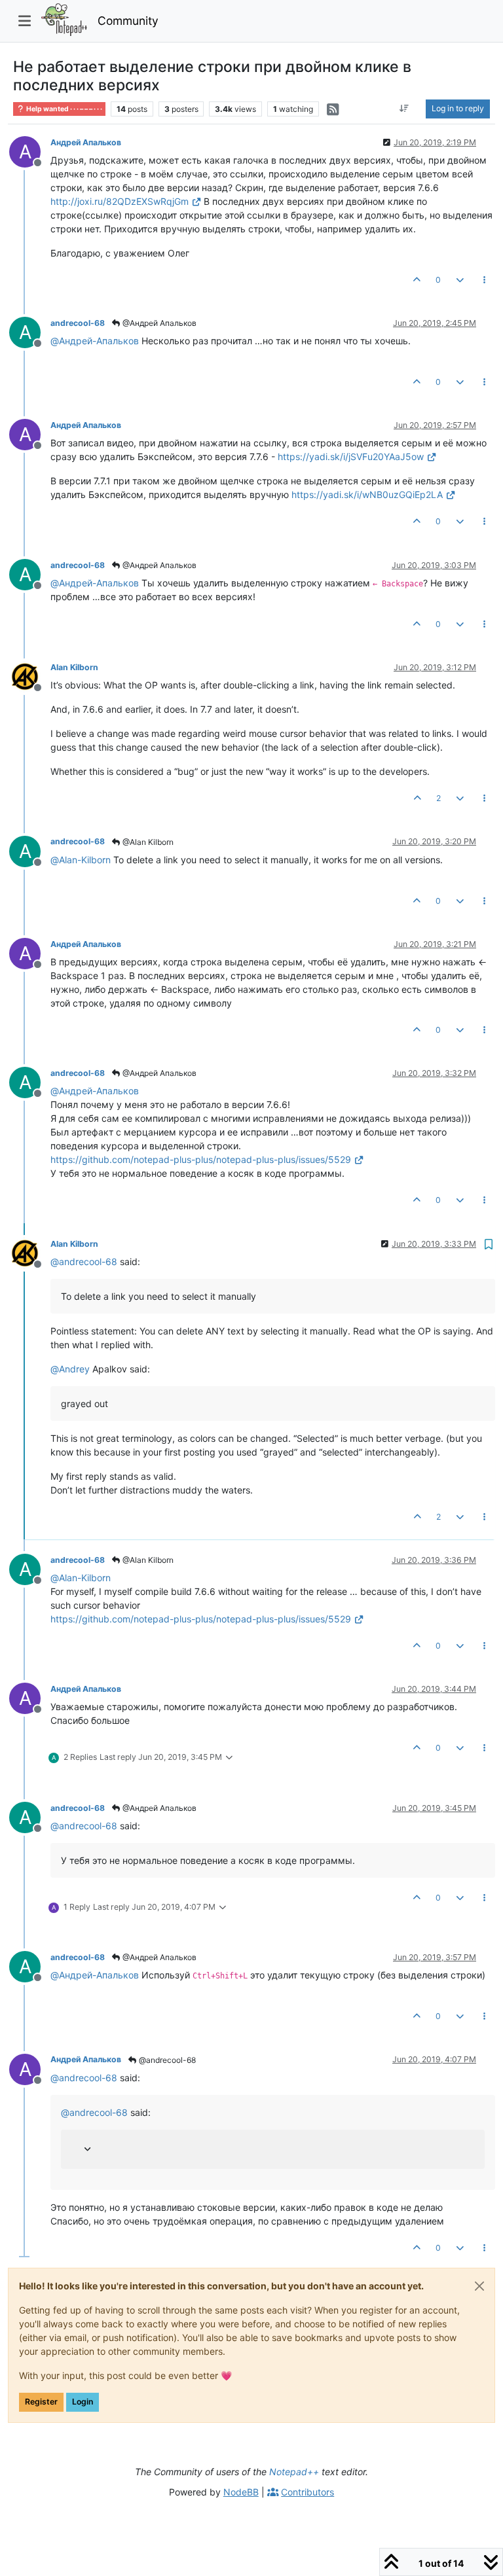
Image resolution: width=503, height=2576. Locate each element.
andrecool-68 (78, 323)
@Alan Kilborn (147, 842)
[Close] (479, 2286)
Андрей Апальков (86, 142)
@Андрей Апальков (158, 323)
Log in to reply (458, 108)
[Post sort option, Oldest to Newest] (404, 109)
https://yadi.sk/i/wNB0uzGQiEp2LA (367, 494)
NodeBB (241, 2492)
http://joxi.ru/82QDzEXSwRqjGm (120, 201)
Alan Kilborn (74, 667)
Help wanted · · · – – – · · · (64, 109)
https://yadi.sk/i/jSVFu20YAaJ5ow (351, 456)
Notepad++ (294, 2472)
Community (128, 21)
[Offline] (30, 676)
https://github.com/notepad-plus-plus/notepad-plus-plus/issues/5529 (201, 1159)
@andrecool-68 (166, 2060)
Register (41, 2402)
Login (83, 2402)
